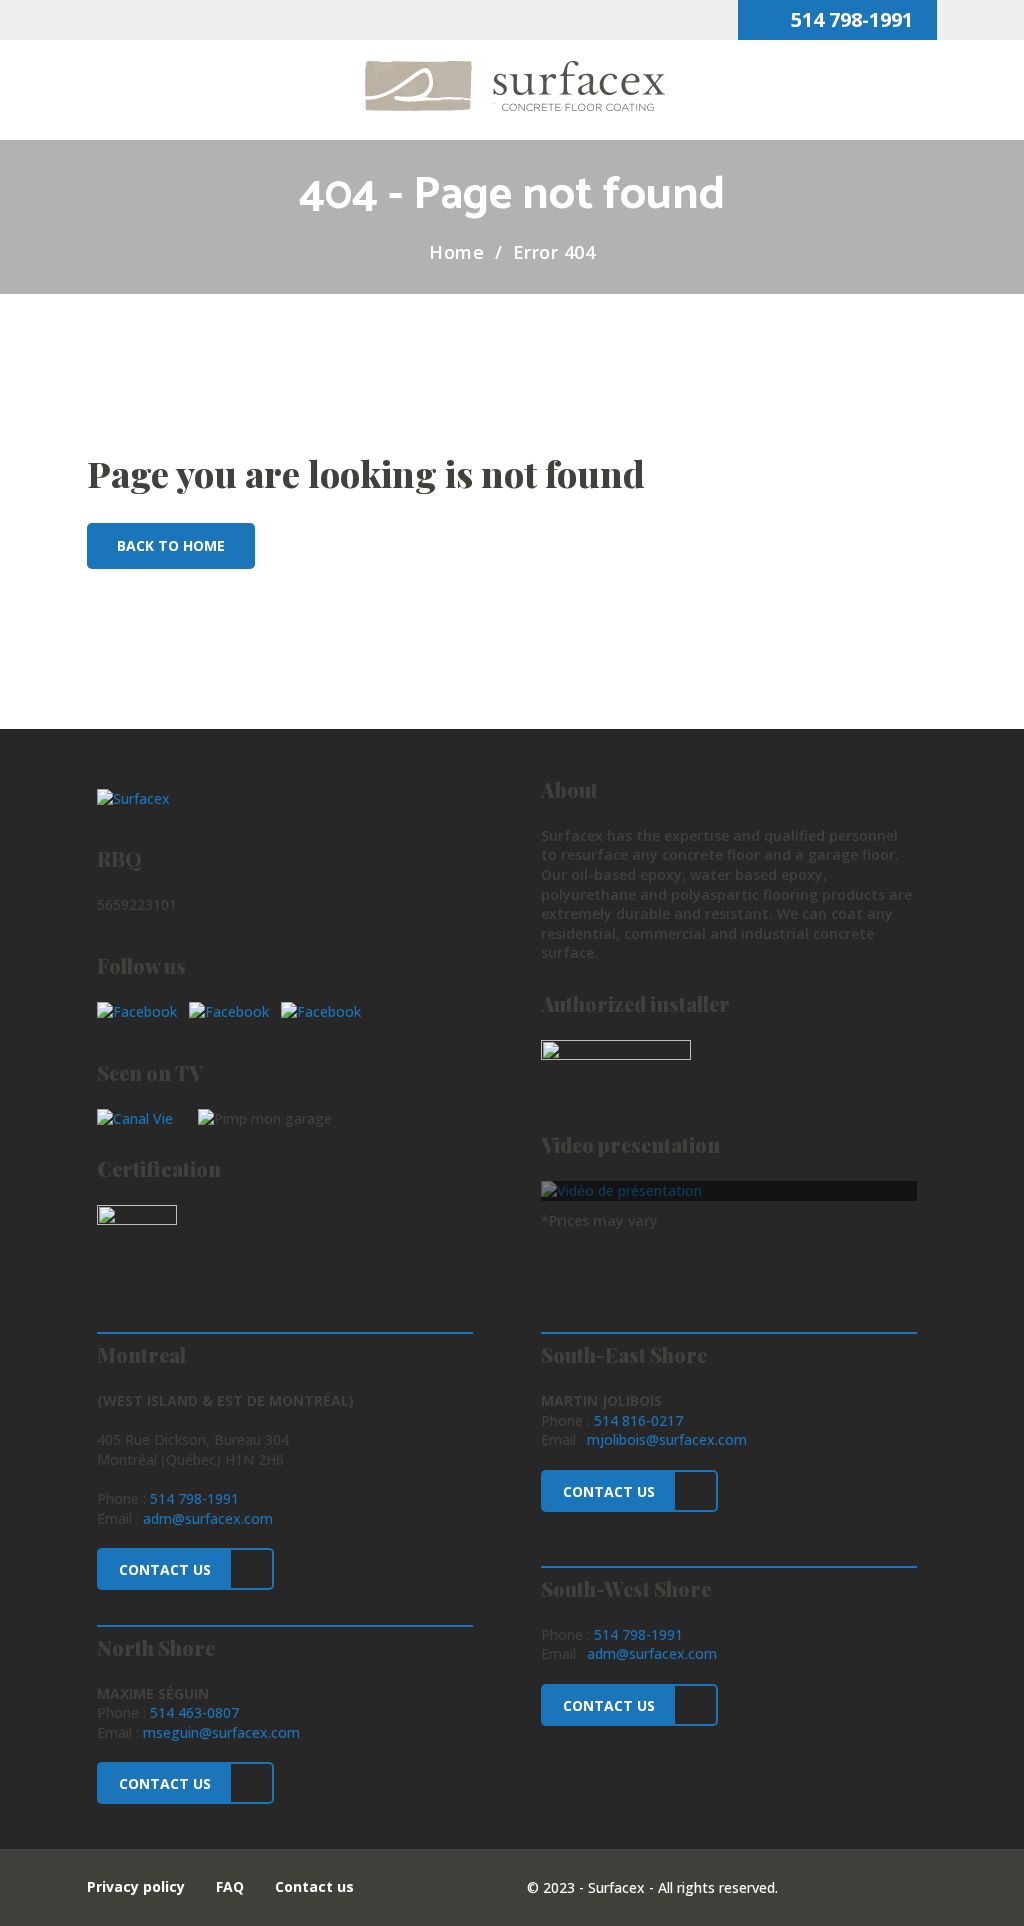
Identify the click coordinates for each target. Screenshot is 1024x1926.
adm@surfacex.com (208, 1518)
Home (456, 252)
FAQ (230, 1886)
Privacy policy (136, 1886)
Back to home (171, 545)
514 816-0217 (638, 1420)
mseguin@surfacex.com (221, 1732)
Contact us (314, 1886)
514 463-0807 (194, 1712)
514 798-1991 (849, 19)
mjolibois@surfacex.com (667, 1439)
